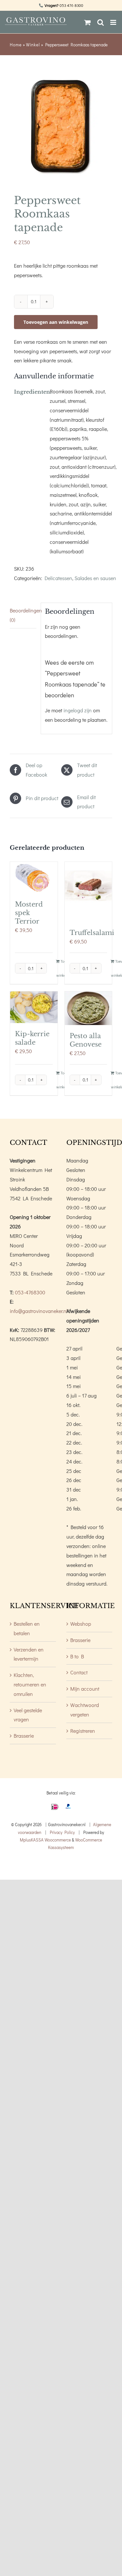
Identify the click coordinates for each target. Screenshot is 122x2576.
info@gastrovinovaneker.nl (39, 1311)
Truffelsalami (92, 933)
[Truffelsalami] (88, 892)
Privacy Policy (62, 1832)
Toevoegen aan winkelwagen (56, 322)
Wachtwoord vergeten (85, 1710)
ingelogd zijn (78, 710)
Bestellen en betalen (27, 1628)
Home (16, 45)
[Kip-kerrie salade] (34, 1007)
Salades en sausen (95, 578)
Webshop (81, 1624)
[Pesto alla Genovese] (88, 1008)
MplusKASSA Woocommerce (45, 1840)
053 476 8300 (71, 5)
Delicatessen (58, 578)
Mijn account (85, 1689)
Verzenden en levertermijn (29, 1654)
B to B (77, 1656)
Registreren (83, 1731)
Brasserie (24, 1736)
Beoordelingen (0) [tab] (23, 615)
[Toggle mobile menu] (114, 22)
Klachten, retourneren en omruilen (30, 1684)
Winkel (33, 45)
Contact (79, 1672)
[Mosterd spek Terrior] (34, 878)
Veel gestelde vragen (28, 1715)
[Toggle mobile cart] (88, 22)
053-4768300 (30, 1292)
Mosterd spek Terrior (29, 913)
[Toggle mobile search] (101, 22)
